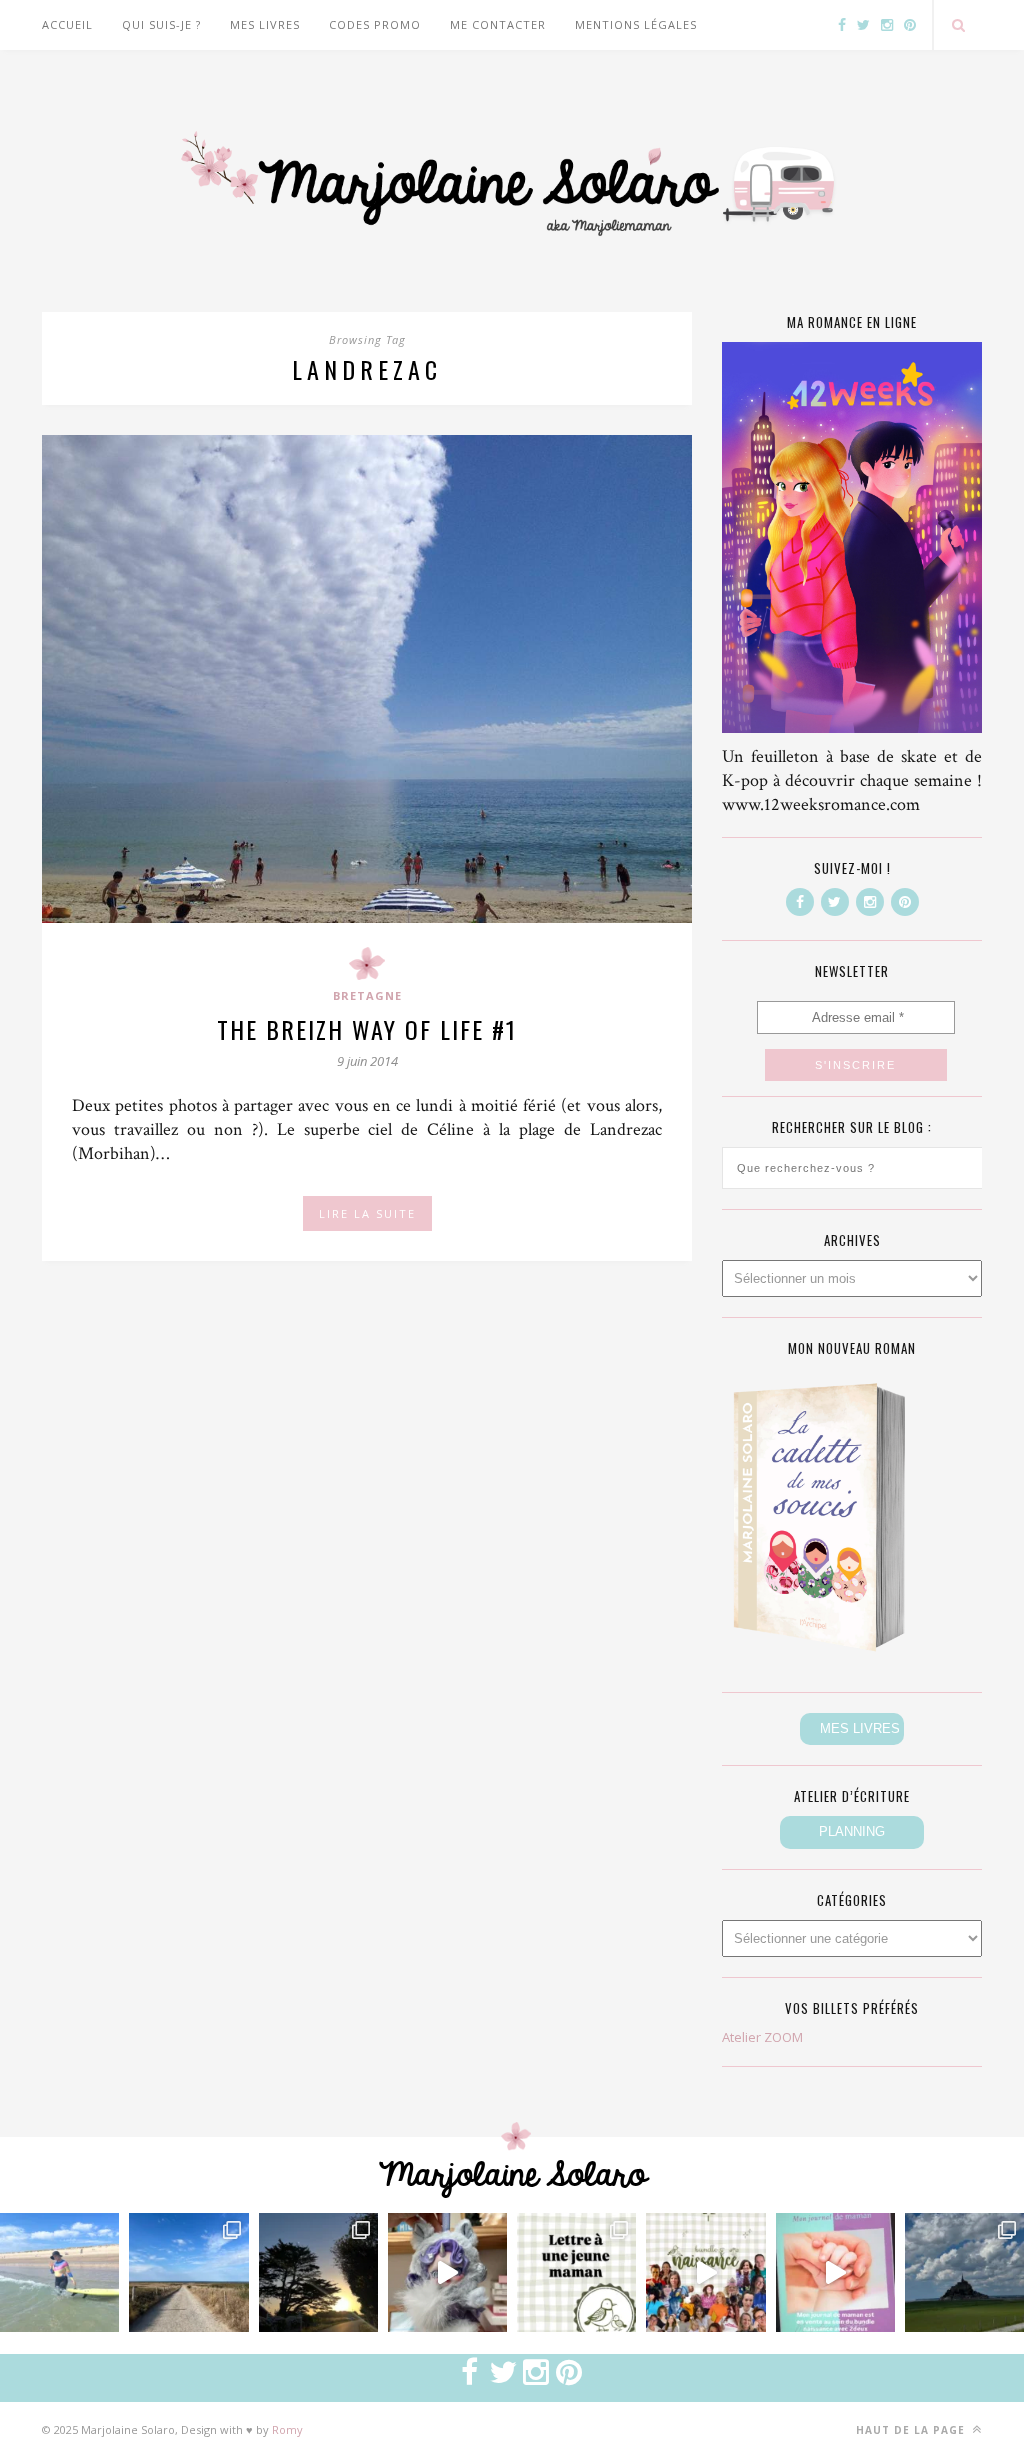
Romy (287, 2429)
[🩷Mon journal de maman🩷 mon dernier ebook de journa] (835, 2272)
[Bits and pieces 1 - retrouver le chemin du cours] (188, 2272)
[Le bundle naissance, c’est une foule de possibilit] (705, 2272)
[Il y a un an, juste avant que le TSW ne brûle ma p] (59, 2272)
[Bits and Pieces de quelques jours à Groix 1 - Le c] (318, 2272)
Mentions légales (636, 24)
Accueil (67, 24)
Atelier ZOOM (762, 2037)
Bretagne (367, 995)
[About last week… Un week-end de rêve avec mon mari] (964, 2272)
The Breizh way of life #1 (367, 1029)
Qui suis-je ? (161, 24)
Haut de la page (912, 2430)
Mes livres (265, 24)
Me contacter (498, 24)
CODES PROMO (375, 24)
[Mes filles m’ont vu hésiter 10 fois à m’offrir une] (447, 2272)
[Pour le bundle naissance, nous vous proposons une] (576, 2272)
